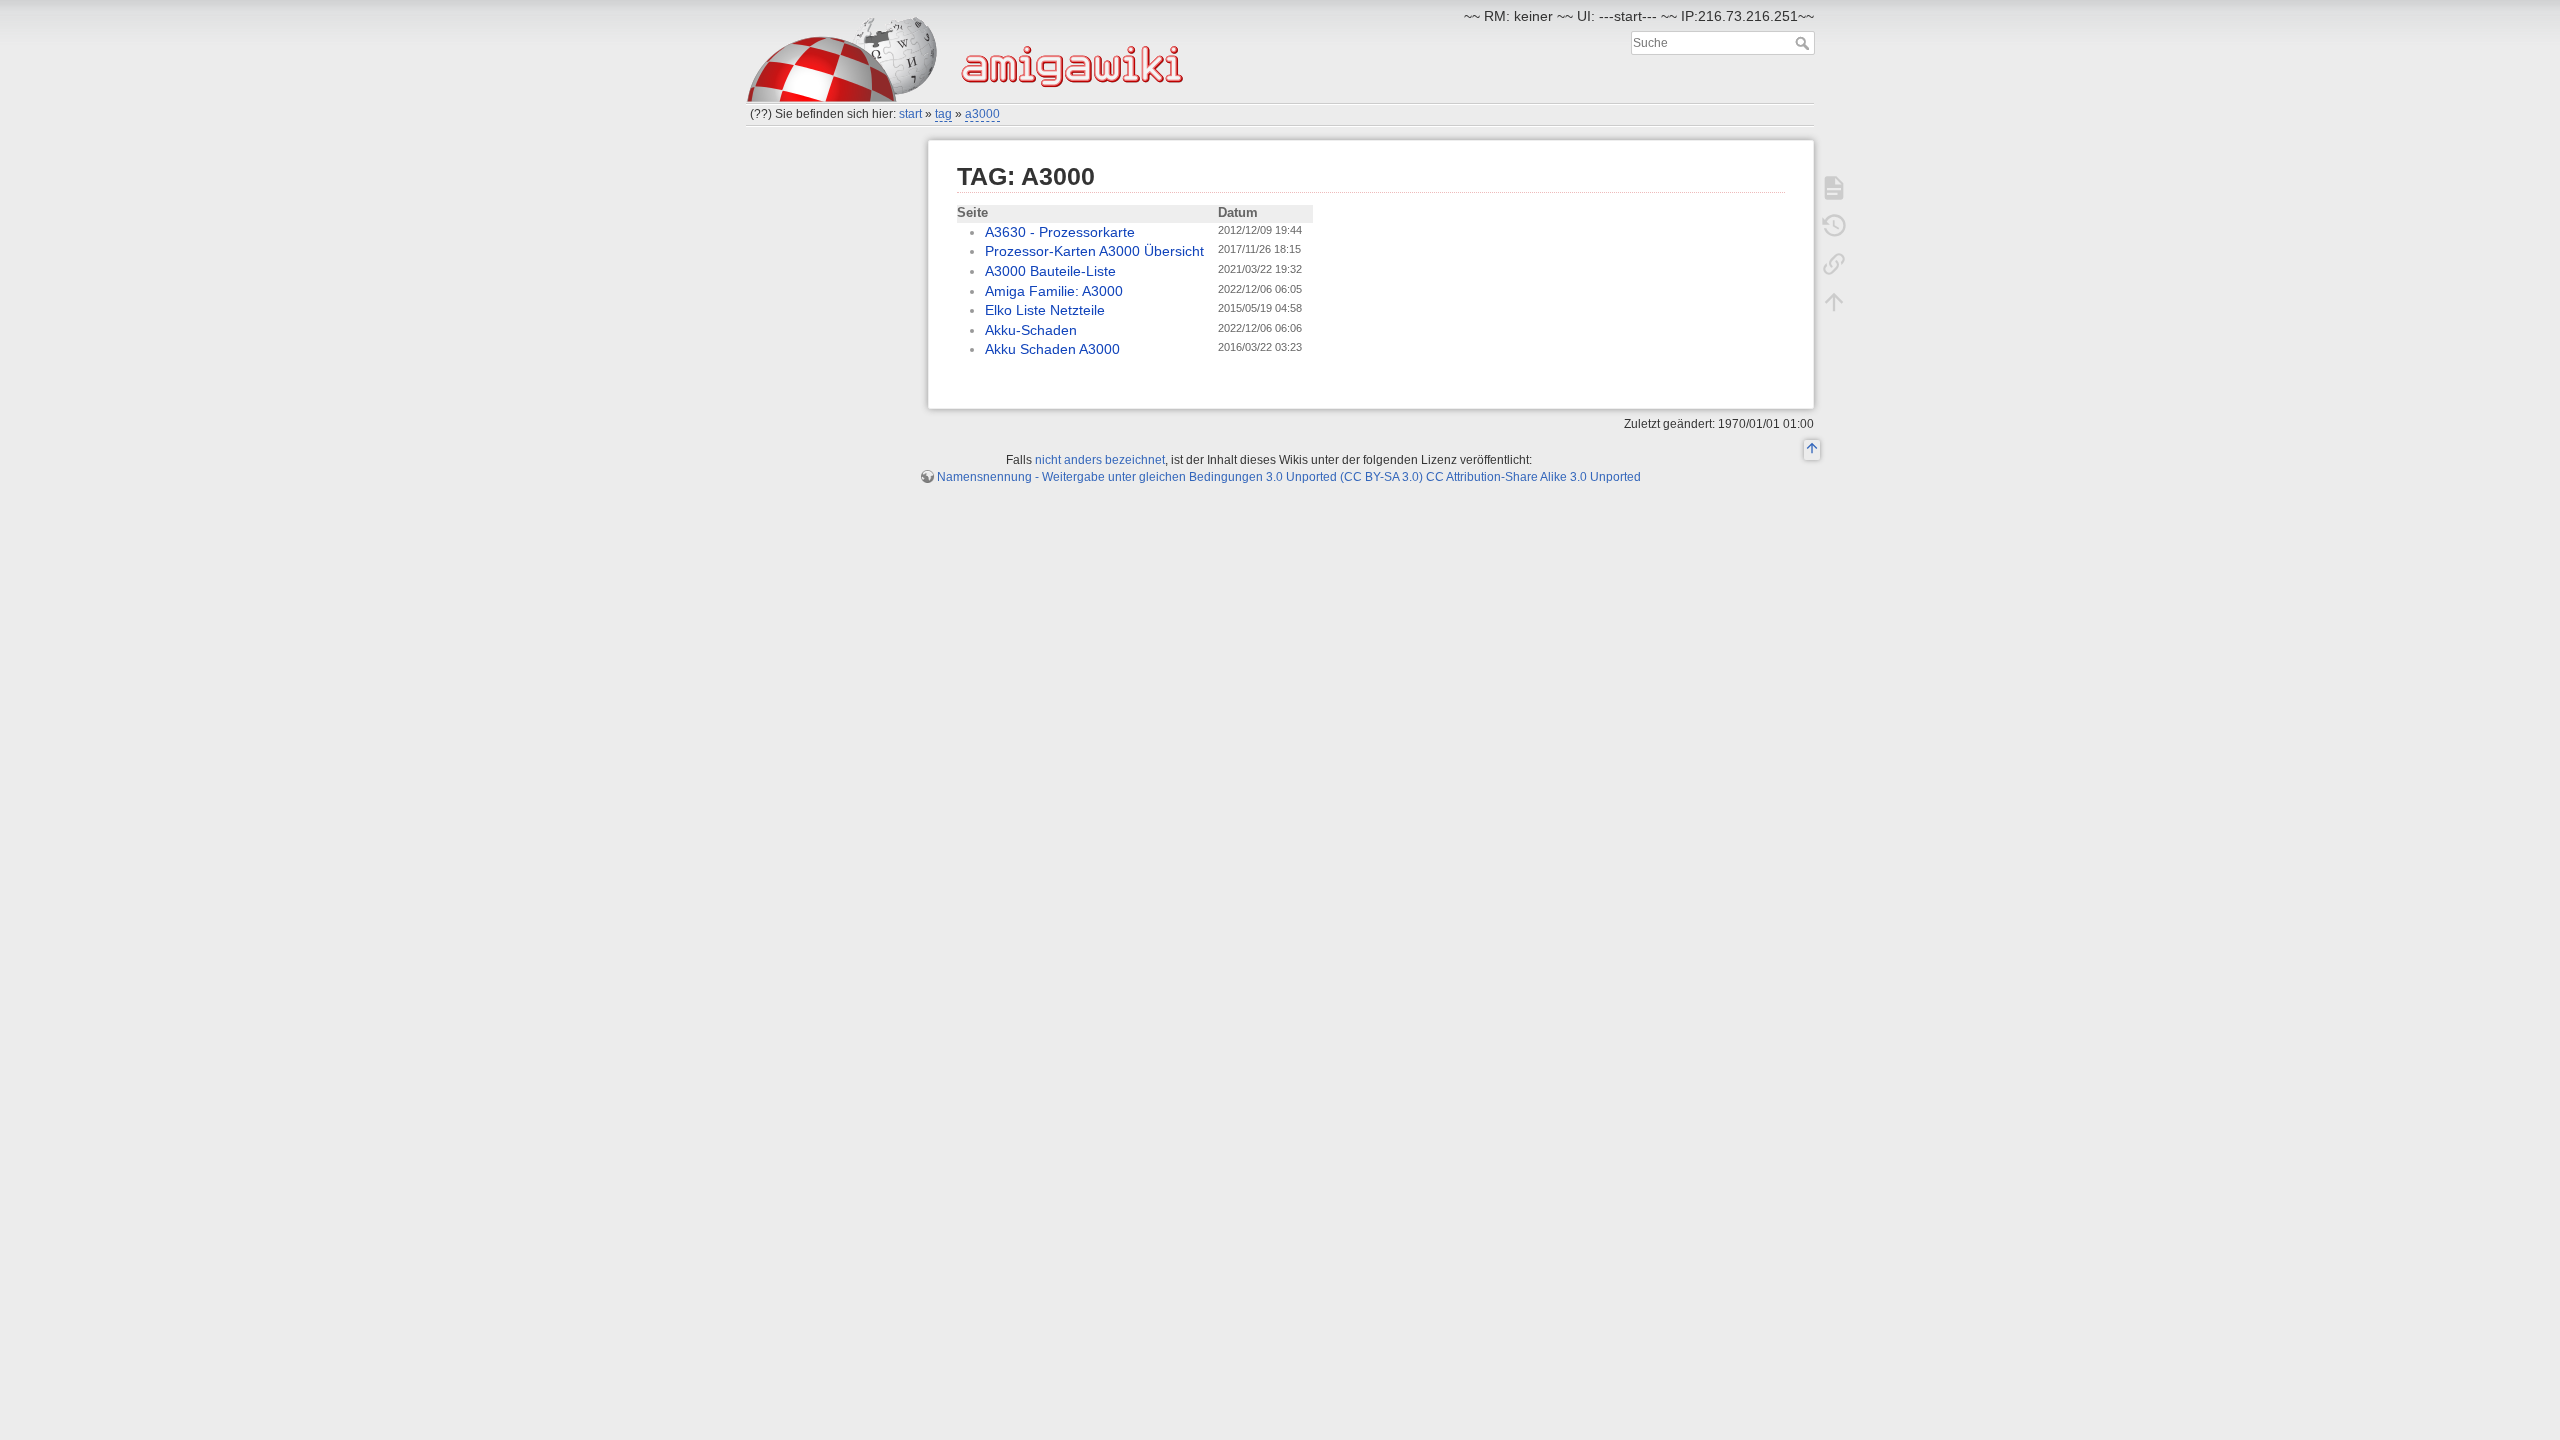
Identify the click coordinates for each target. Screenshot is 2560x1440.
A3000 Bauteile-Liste (1050, 271)
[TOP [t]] (1812, 451)
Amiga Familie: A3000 (1054, 291)
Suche (1804, 43)
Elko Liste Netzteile (1045, 310)
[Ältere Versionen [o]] (1834, 226)
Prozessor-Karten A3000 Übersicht (1094, 251)
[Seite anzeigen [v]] (1834, 188)
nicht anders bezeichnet (1100, 460)
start (910, 114)
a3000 (982, 114)
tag (943, 114)
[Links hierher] (1834, 264)
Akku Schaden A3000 (1052, 349)
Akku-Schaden (1031, 330)
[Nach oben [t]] (1834, 302)
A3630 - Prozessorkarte (1060, 232)
